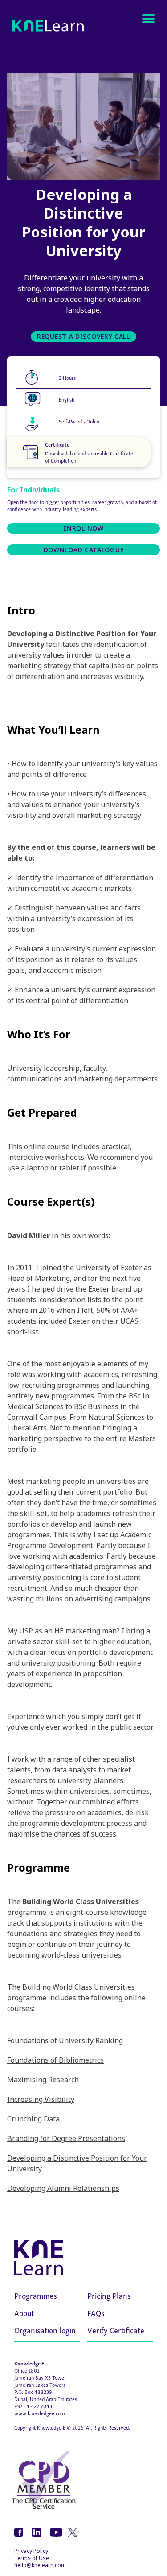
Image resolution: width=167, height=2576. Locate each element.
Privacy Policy (31, 2551)
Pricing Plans (109, 2295)
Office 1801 (27, 2370)
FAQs (96, 2312)
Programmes (36, 2295)
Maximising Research (43, 2080)
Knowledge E (29, 2363)
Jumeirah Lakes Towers (40, 2384)
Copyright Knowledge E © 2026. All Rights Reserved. (72, 2427)
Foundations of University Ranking (65, 2040)
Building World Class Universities (81, 1902)
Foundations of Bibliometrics (55, 2060)
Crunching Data (33, 2119)
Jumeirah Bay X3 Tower (40, 2377)
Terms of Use (32, 2558)
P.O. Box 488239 (33, 2391)
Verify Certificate (116, 2330)
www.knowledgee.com (40, 2413)
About (24, 2312)
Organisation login (45, 2330)
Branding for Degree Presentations (66, 2138)
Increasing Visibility (41, 2099)
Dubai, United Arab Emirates (46, 2399)
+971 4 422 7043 (33, 2406)
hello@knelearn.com (40, 2565)
